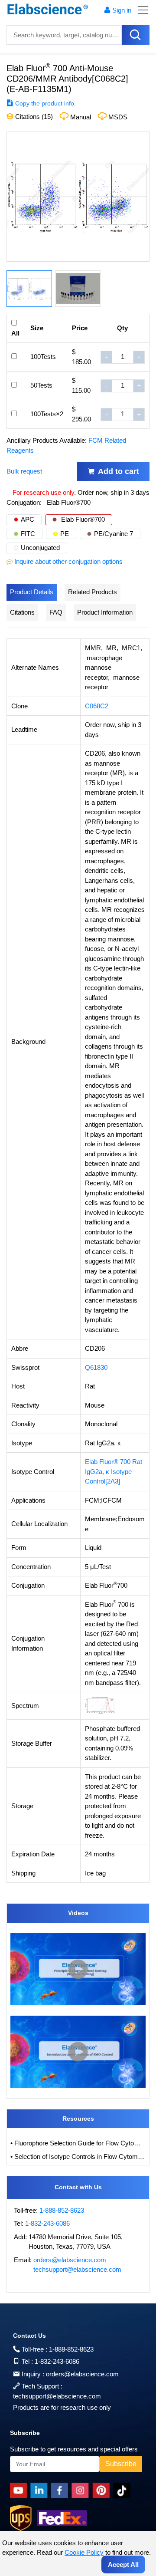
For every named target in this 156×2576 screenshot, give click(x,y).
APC (28, 519)
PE (65, 534)
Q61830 (96, 1367)
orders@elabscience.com (70, 2260)
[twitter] (123, 2490)
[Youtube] (20, 2490)
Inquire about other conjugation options (68, 561)
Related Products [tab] (93, 592)
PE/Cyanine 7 (114, 534)
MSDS (118, 117)
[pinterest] (103, 2490)
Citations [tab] (22, 612)
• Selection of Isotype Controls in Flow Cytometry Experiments (78, 2157)
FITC (28, 534)
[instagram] (82, 2490)
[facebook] (61, 2490)
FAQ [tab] (56, 612)
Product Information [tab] (105, 612)
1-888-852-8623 (62, 2210)
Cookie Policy (84, 2552)
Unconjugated (40, 548)
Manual (81, 117)
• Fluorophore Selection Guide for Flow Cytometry (78, 2143)
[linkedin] (41, 2490)
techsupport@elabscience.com (77, 2269)
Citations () (33, 117)
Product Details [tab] (32, 592)
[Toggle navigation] (140, 10)
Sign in (122, 10)
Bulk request (24, 471)
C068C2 (97, 706)
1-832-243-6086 (47, 2223)
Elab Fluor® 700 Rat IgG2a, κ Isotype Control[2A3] (114, 1471)
